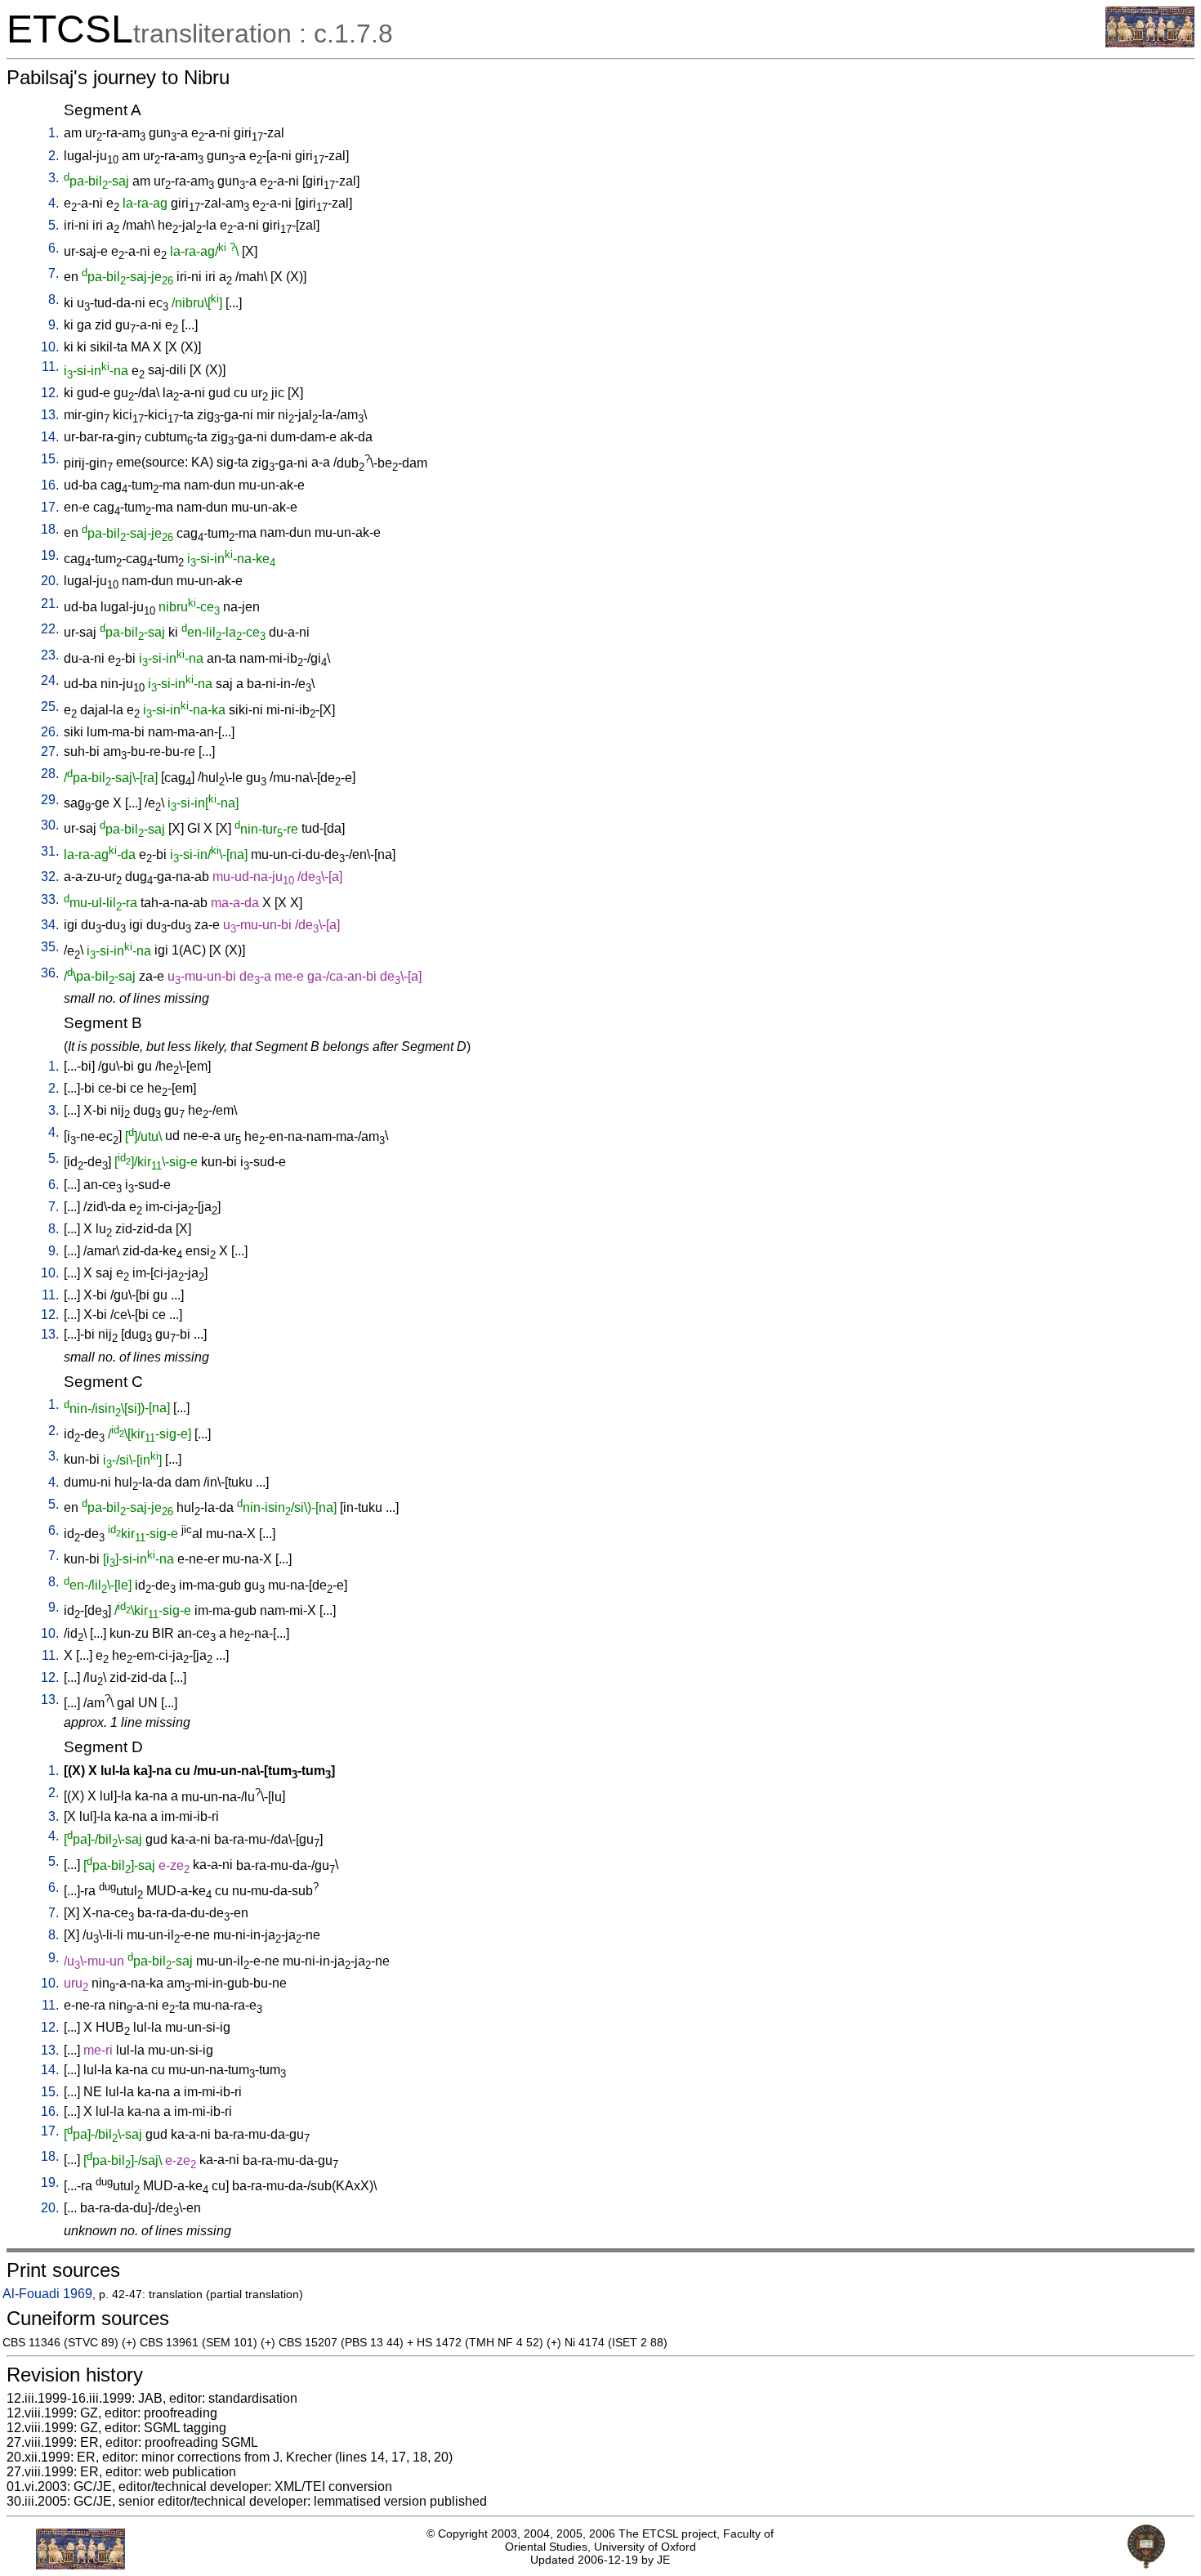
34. (50, 925)
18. (50, 529)
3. (54, 178)
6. (54, 248)
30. (50, 825)
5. (54, 225)
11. (50, 367)
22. (50, 629)
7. (54, 273)
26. (50, 732)
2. (54, 156)
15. (50, 459)
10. (50, 347)
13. (50, 415)
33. (50, 899)
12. (50, 393)
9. (54, 325)
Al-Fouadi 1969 (47, 2294)
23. (50, 655)
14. (50, 437)
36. (50, 973)
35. (50, 947)
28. (50, 774)
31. (50, 851)
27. (50, 751)
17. (50, 507)
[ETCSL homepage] (1150, 43)
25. (50, 707)
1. (54, 133)
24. (50, 680)
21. (50, 604)
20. (50, 581)
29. (50, 800)
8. (54, 300)
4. (54, 203)
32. (50, 877)
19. (50, 555)
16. (50, 485)
